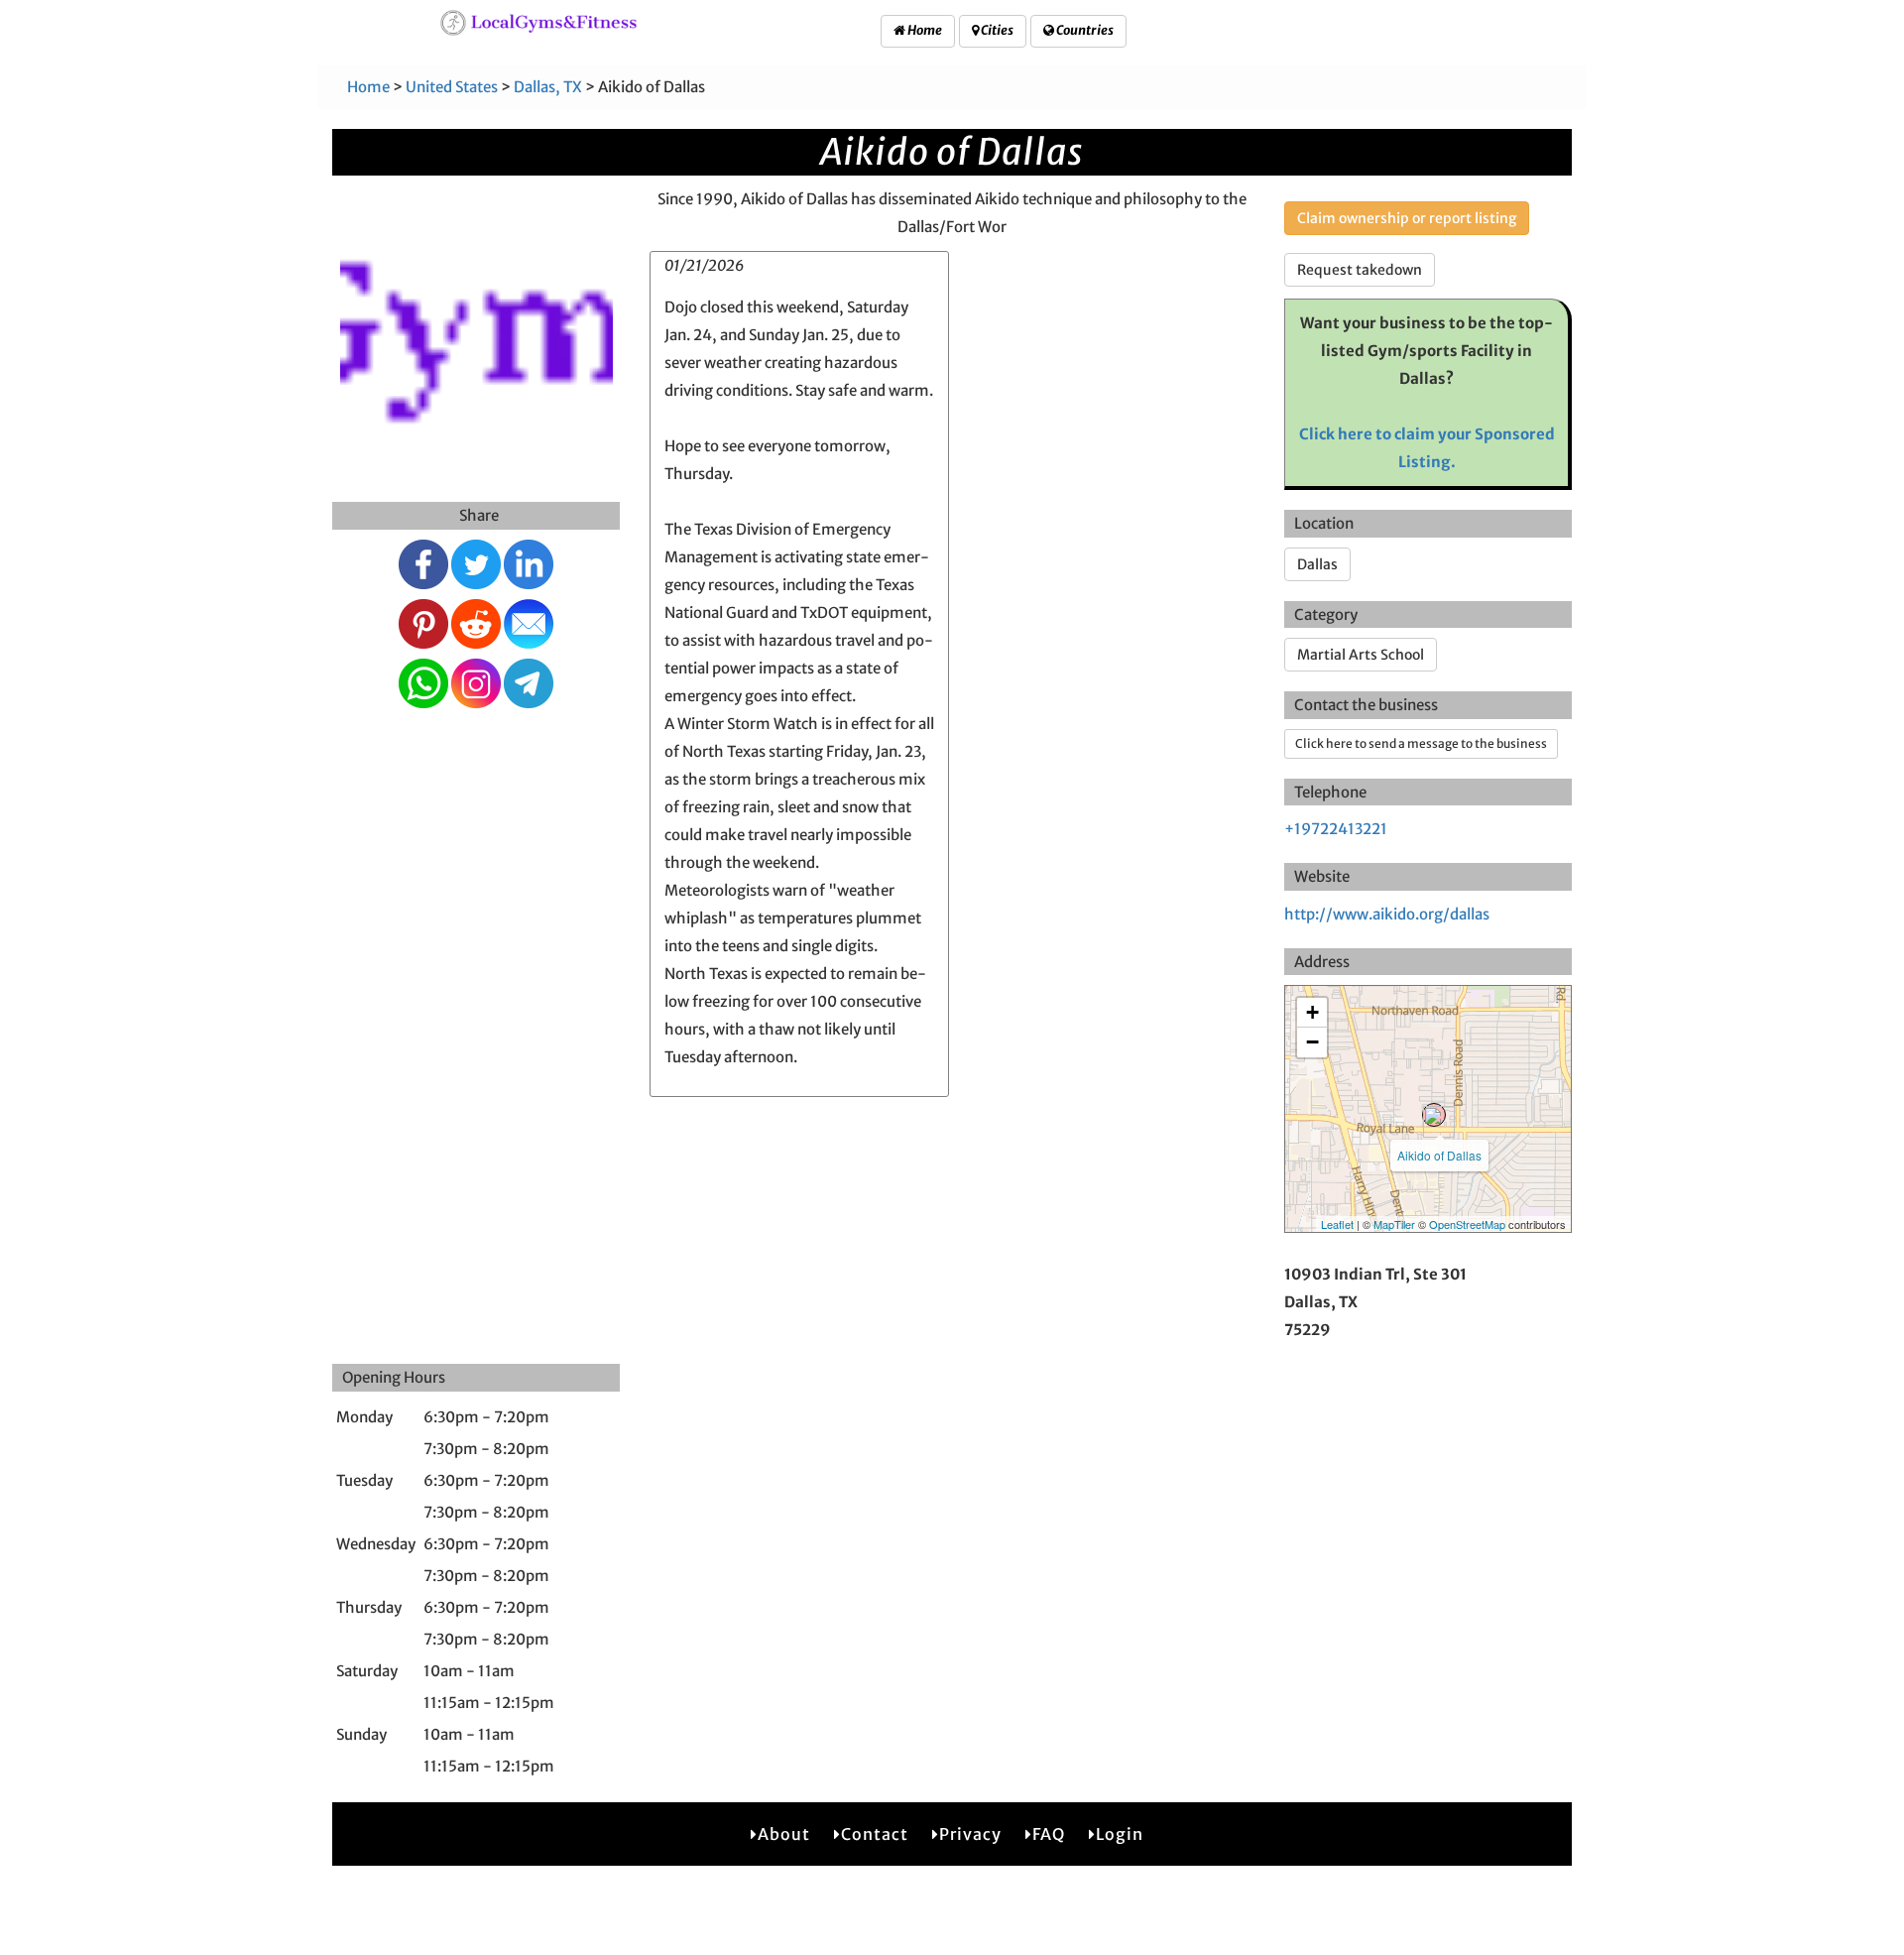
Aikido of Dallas (1439, 1155)
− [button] (1312, 1042)
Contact (875, 1834)
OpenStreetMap (1467, 1224)
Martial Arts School (1361, 655)
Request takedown (1360, 270)
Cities (996, 30)
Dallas (1317, 564)
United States (452, 87)
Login (1120, 1834)
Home (924, 30)
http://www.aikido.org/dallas (1387, 914)
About (784, 1834)
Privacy (970, 1834)
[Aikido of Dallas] (1434, 1115)
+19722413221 (1336, 829)
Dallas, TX (548, 87)
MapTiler (1394, 1224)
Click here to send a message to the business (1421, 743)
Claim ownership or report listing (1407, 218)
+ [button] (1312, 1012)
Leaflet (1337, 1224)
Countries (1084, 30)
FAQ (1049, 1834)
